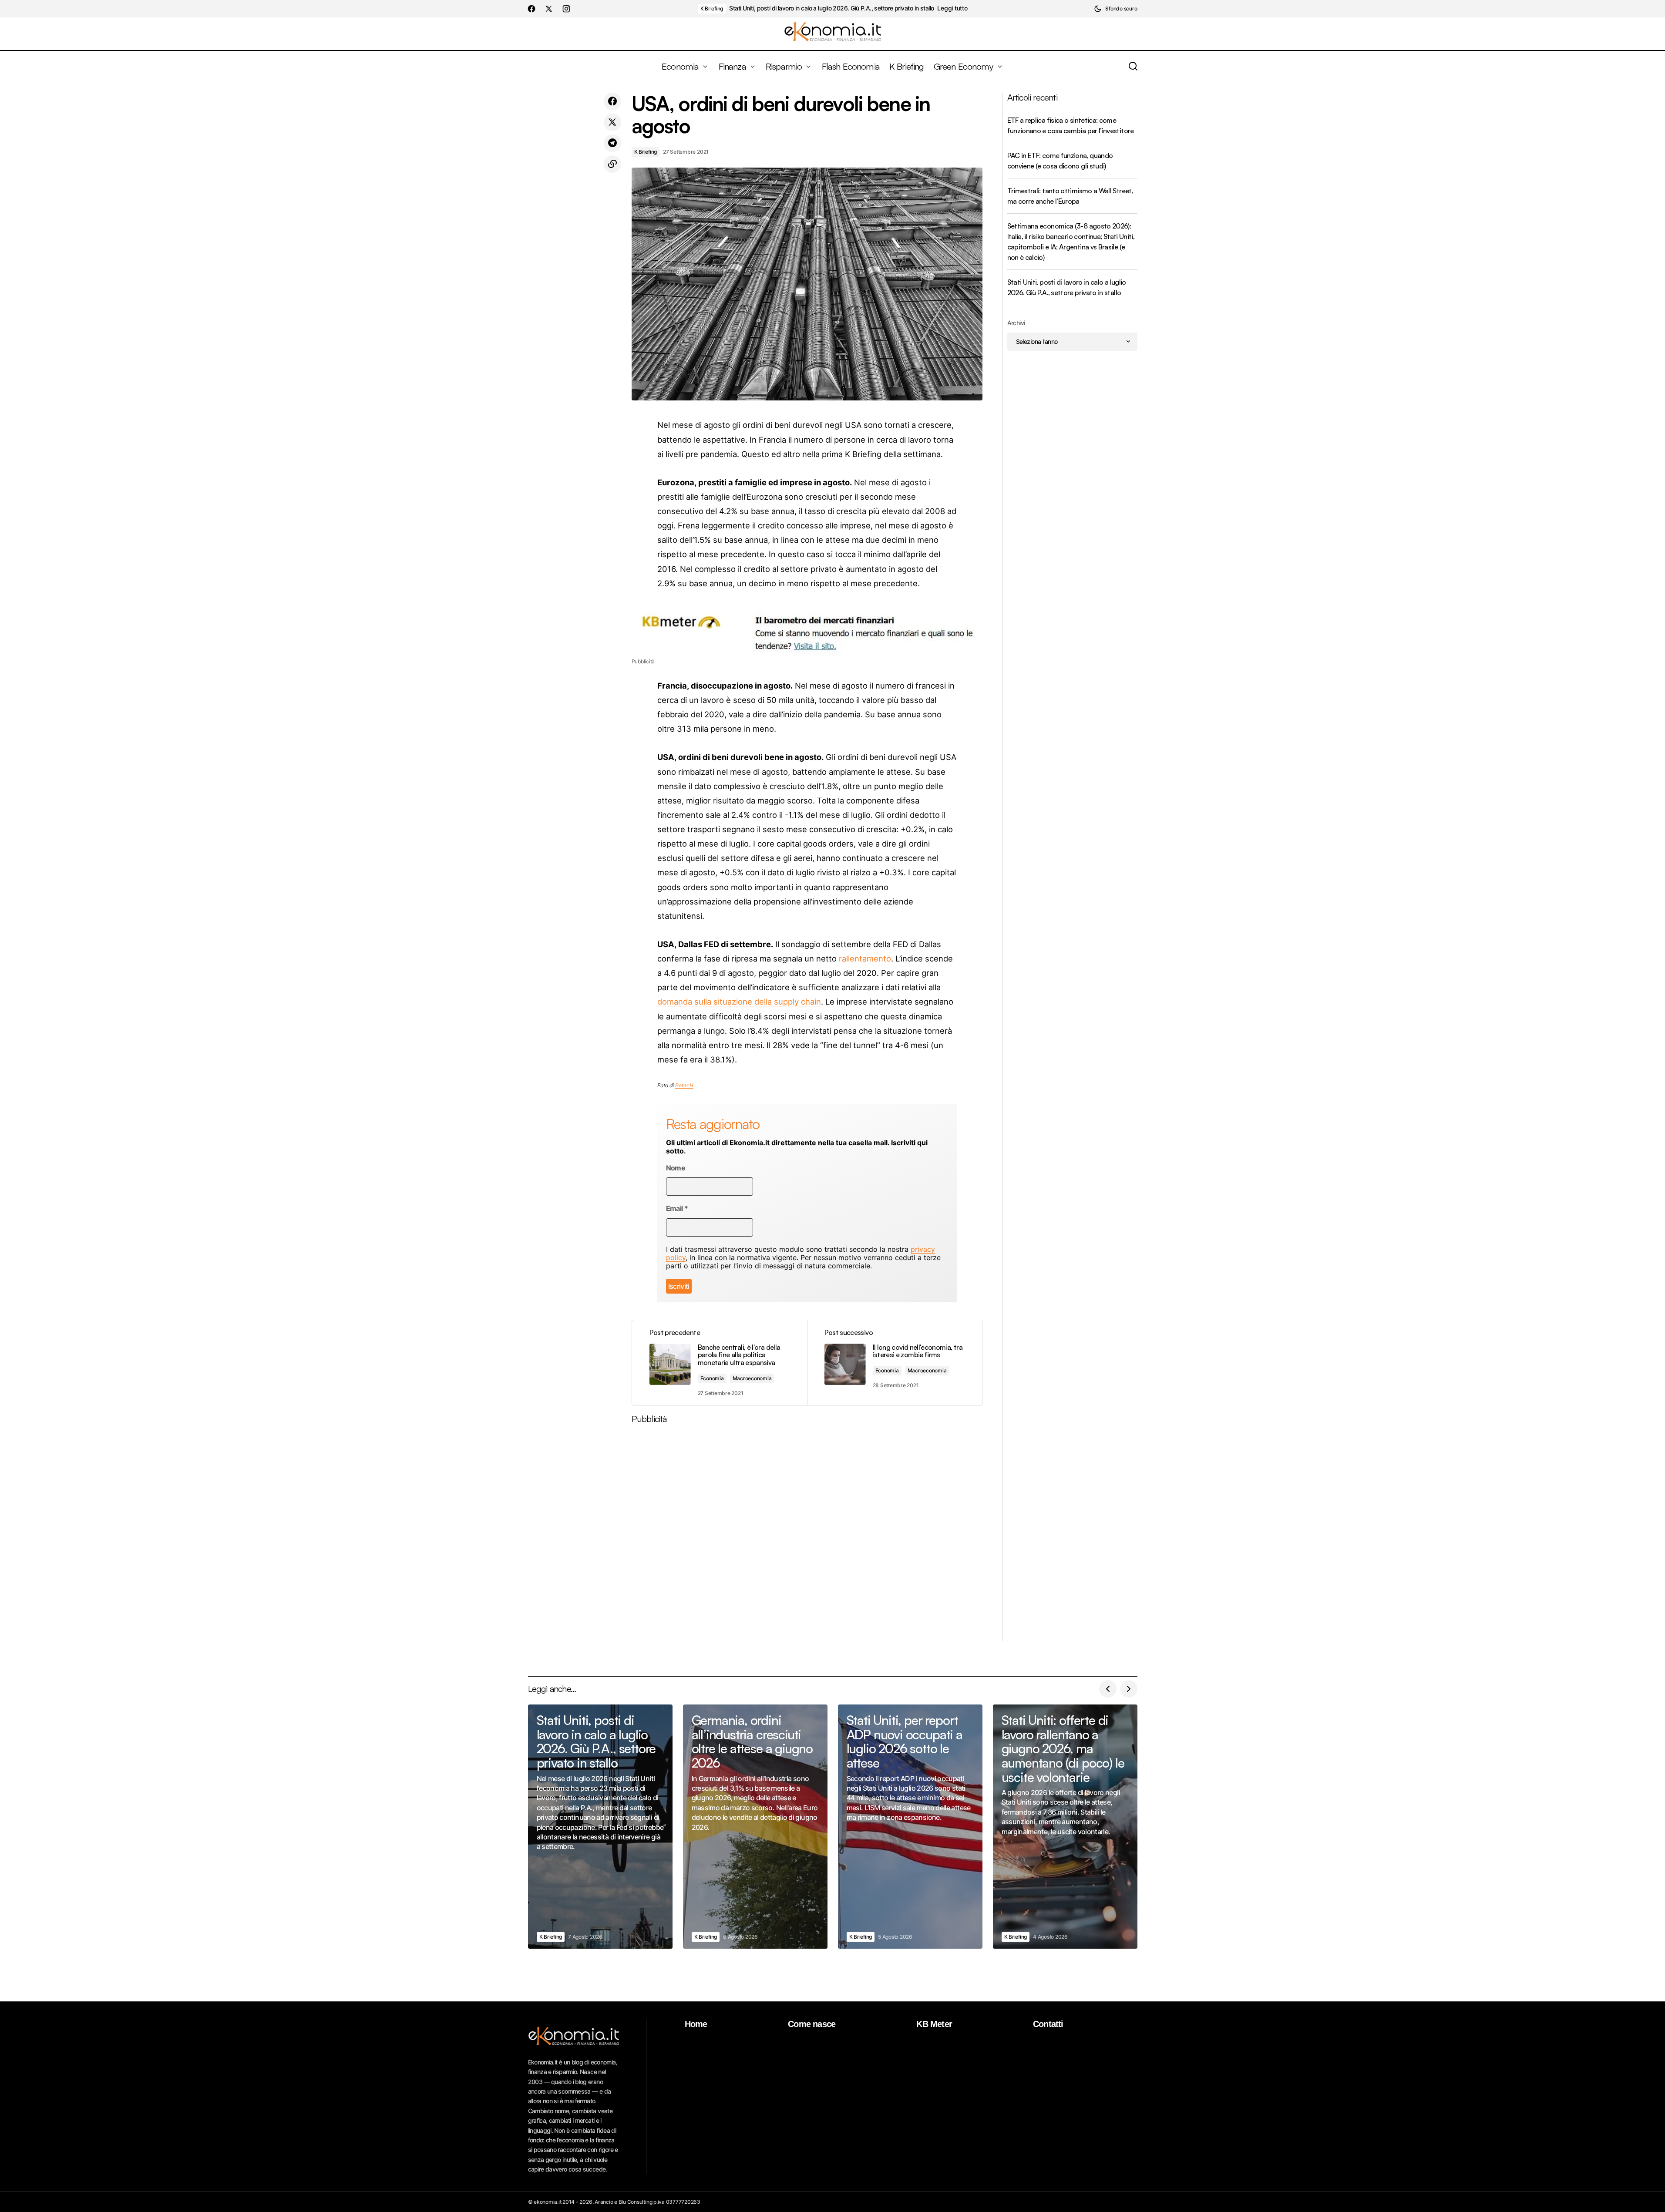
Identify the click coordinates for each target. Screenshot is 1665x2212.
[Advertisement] (807, 1536)
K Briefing (712, 8)
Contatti (1048, 2024)
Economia (712, 1378)
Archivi (1016, 323)
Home (696, 2024)
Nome (676, 1168)
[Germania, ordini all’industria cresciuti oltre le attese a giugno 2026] (755, 1827)
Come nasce (812, 2024)
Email (677, 1209)
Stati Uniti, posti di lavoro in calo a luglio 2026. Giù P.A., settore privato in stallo (831, 8)
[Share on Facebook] (612, 101)
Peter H (684, 1085)
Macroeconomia (752, 1378)
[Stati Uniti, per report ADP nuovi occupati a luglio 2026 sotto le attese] (910, 1827)
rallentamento (865, 958)
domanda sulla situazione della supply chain (739, 1002)
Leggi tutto (952, 8)
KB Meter (934, 2024)
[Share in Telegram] (612, 143)
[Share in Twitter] (612, 122)
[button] (1115, 9)
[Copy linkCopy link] (612, 164)
